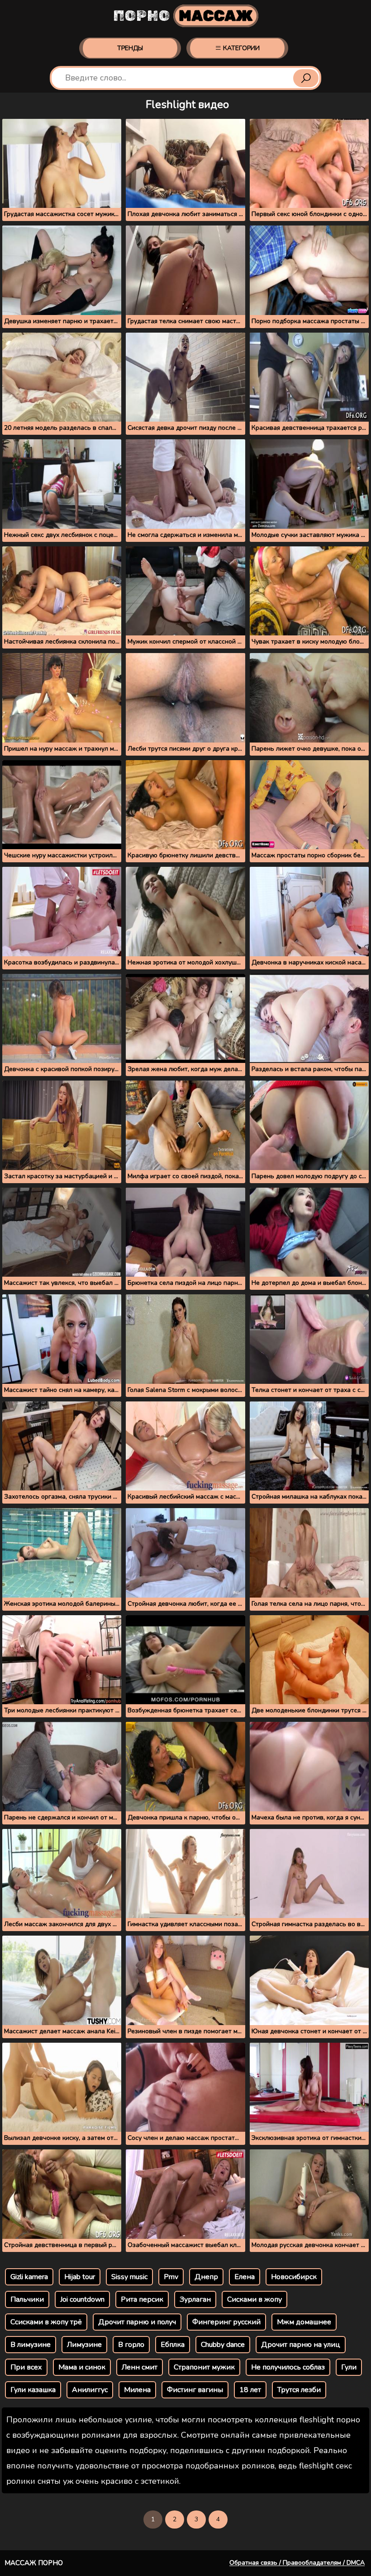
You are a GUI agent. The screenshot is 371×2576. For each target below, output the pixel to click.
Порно (183, 16)
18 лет (250, 2390)
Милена (137, 2390)
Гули (349, 2367)
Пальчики (27, 2299)
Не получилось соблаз (288, 2367)
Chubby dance (223, 2345)
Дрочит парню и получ (137, 2322)
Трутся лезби (299, 2390)
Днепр (206, 2277)
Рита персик (142, 2299)
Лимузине (84, 2345)
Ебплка (173, 2345)
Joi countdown (82, 2299)
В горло (131, 2345)
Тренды (130, 48)
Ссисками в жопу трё (46, 2322)
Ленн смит (140, 2367)
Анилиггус (90, 2390)
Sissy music (129, 2277)
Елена (245, 2277)
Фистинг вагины (195, 2390)
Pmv (171, 2277)
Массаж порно (34, 2563)
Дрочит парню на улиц (301, 2345)
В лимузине (31, 2345)
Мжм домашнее (304, 2322)
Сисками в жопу (254, 2299)
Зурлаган (195, 2299)
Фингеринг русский (226, 2322)
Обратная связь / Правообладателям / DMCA (297, 2563)
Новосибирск (294, 2277)
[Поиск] (306, 78)
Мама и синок (82, 2367)
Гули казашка (33, 2390)
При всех (26, 2367)
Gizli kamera (29, 2277)
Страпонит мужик (204, 2367)
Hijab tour (80, 2277)
